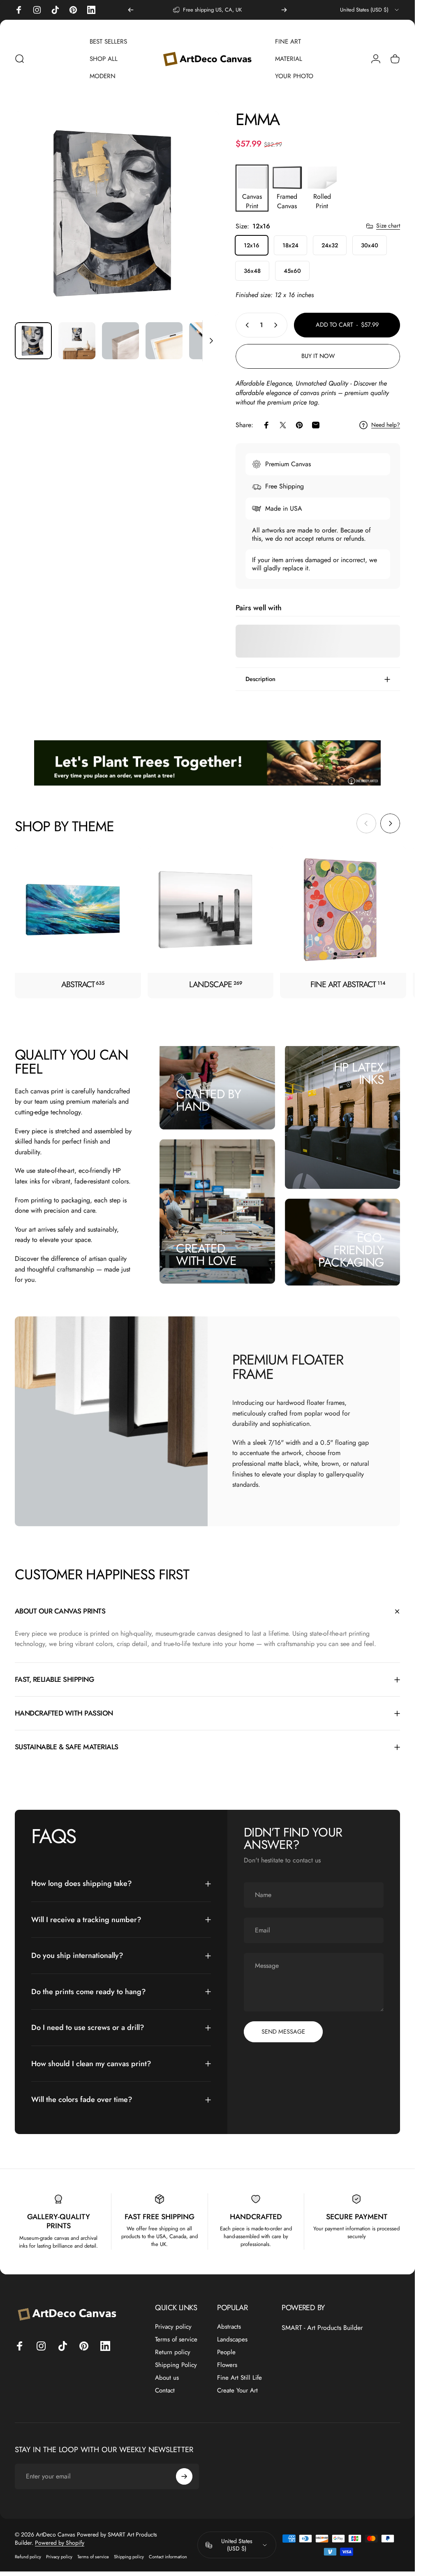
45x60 (292, 271)
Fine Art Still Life (239, 2378)
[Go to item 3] (120, 341)
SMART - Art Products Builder (322, 2328)
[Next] (284, 10)
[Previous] (131, 10)
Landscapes (232, 2340)
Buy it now (318, 356)
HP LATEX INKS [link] (359, 1073)
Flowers (227, 2365)
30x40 (370, 245)
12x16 (252, 245)
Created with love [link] (206, 1254)
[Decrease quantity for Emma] (245, 325)
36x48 (252, 271)
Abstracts (229, 2327)
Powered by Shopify (60, 2543)
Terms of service (176, 2340)
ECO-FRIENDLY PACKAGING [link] (351, 1250)
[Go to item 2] (77, 341)
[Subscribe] (184, 2476)
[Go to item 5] (208, 341)
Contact (165, 2391)
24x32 (330, 245)
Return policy (173, 2352)
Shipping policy (129, 2557)
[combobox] (370, 10)
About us (167, 2378)
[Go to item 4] (164, 341)
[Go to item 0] (33, 341)
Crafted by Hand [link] (208, 1100)
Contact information (168, 2557)
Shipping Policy (176, 2365)
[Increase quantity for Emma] (278, 325)
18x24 (290, 245)
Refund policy (28, 2557)
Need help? (386, 425)
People (226, 2352)
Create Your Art (237, 2391)
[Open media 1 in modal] (117, 213)
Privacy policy (173, 2327)
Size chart (388, 226)
